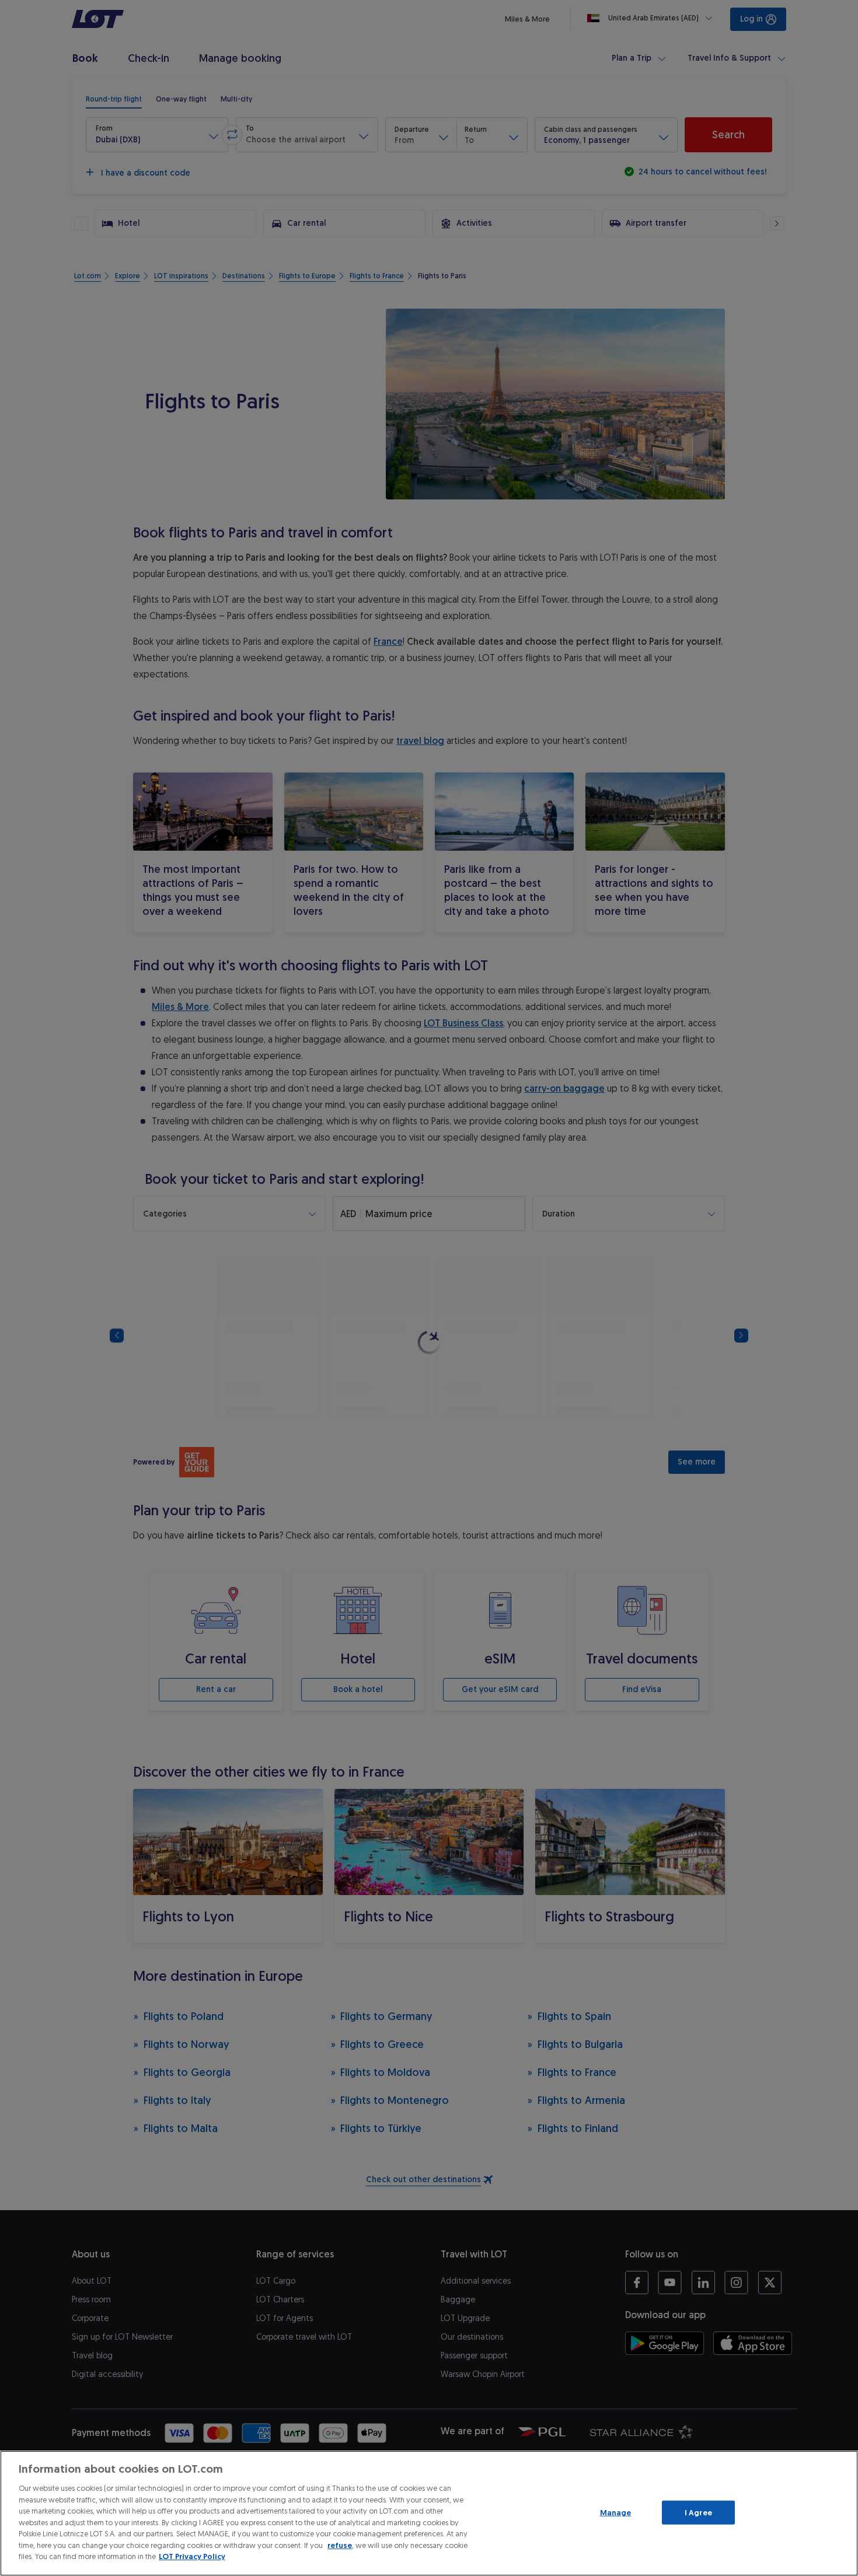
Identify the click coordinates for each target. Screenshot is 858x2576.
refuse (340, 2545)
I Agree (698, 2512)
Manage (616, 2512)
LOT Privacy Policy (192, 2556)
